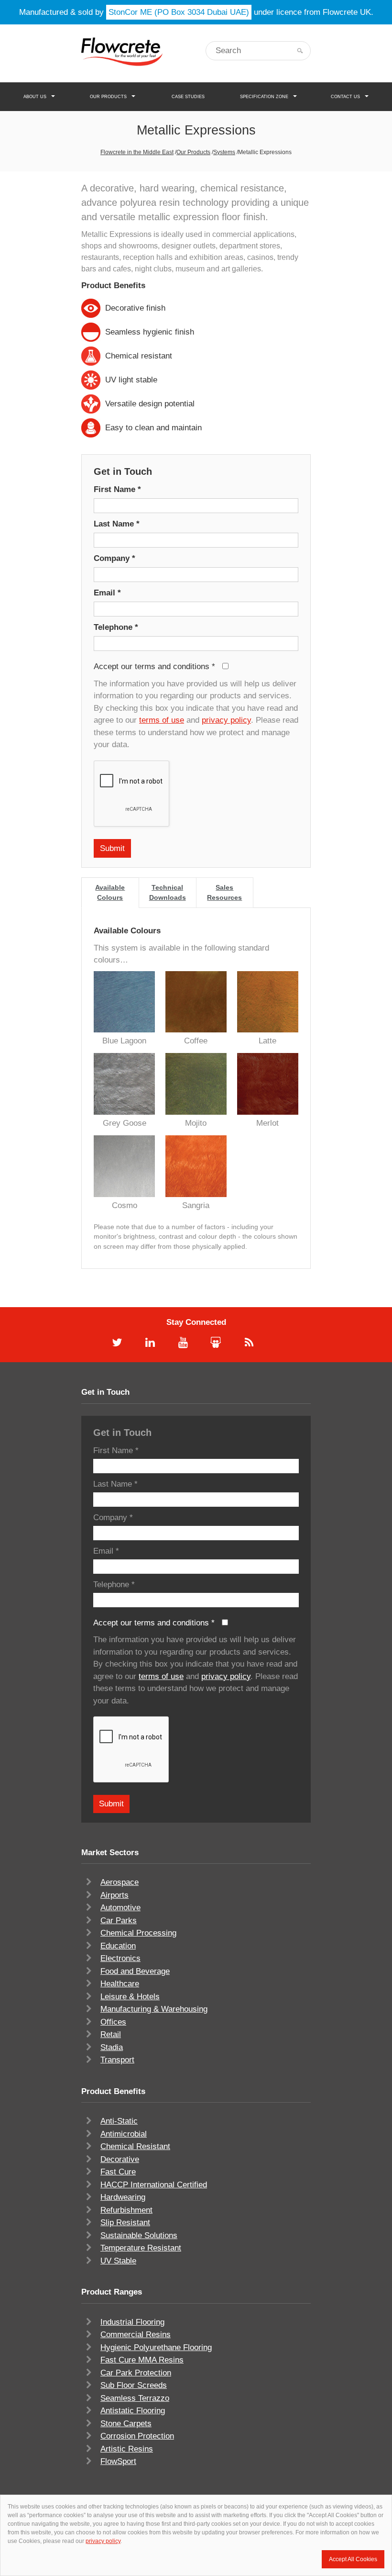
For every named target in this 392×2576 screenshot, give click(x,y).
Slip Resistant (125, 2223)
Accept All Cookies (353, 2559)
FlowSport (118, 2461)
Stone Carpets (126, 2424)
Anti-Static (119, 2121)
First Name (117, 489)
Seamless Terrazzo (135, 2398)
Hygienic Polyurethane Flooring (156, 2347)
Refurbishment (126, 2210)
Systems (224, 152)
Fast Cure (118, 2172)
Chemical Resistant (135, 2146)
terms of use (162, 720)
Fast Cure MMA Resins (142, 2360)
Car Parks (119, 1921)
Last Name (117, 524)
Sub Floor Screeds (134, 2385)
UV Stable (118, 2261)
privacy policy (226, 720)
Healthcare (120, 1984)
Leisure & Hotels (130, 1997)
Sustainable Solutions (139, 2235)
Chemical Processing (138, 1933)
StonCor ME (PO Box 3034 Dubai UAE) (179, 12)
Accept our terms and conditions (154, 666)
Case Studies (188, 97)
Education (118, 1946)
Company (114, 558)
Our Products (108, 97)
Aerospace (120, 1882)
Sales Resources (224, 892)
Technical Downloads (168, 892)
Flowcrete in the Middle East (137, 152)
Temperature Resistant (141, 2248)
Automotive (120, 1908)
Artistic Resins (127, 2449)
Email (107, 593)
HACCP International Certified (154, 2185)
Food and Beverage (135, 1971)
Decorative (120, 2159)
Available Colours (110, 892)
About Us (35, 97)
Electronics (120, 1958)
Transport (117, 2060)
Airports (114, 1895)
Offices (113, 2022)
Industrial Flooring (132, 2322)
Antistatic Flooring (133, 2411)
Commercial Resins (136, 2335)
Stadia (112, 2047)
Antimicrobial (124, 2134)
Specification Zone (264, 97)
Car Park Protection (136, 2373)
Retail (111, 2034)
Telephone (116, 627)
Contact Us (345, 97)
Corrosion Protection (137, 2436)
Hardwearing (123, 2197)
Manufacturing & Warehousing (154, 2009)
